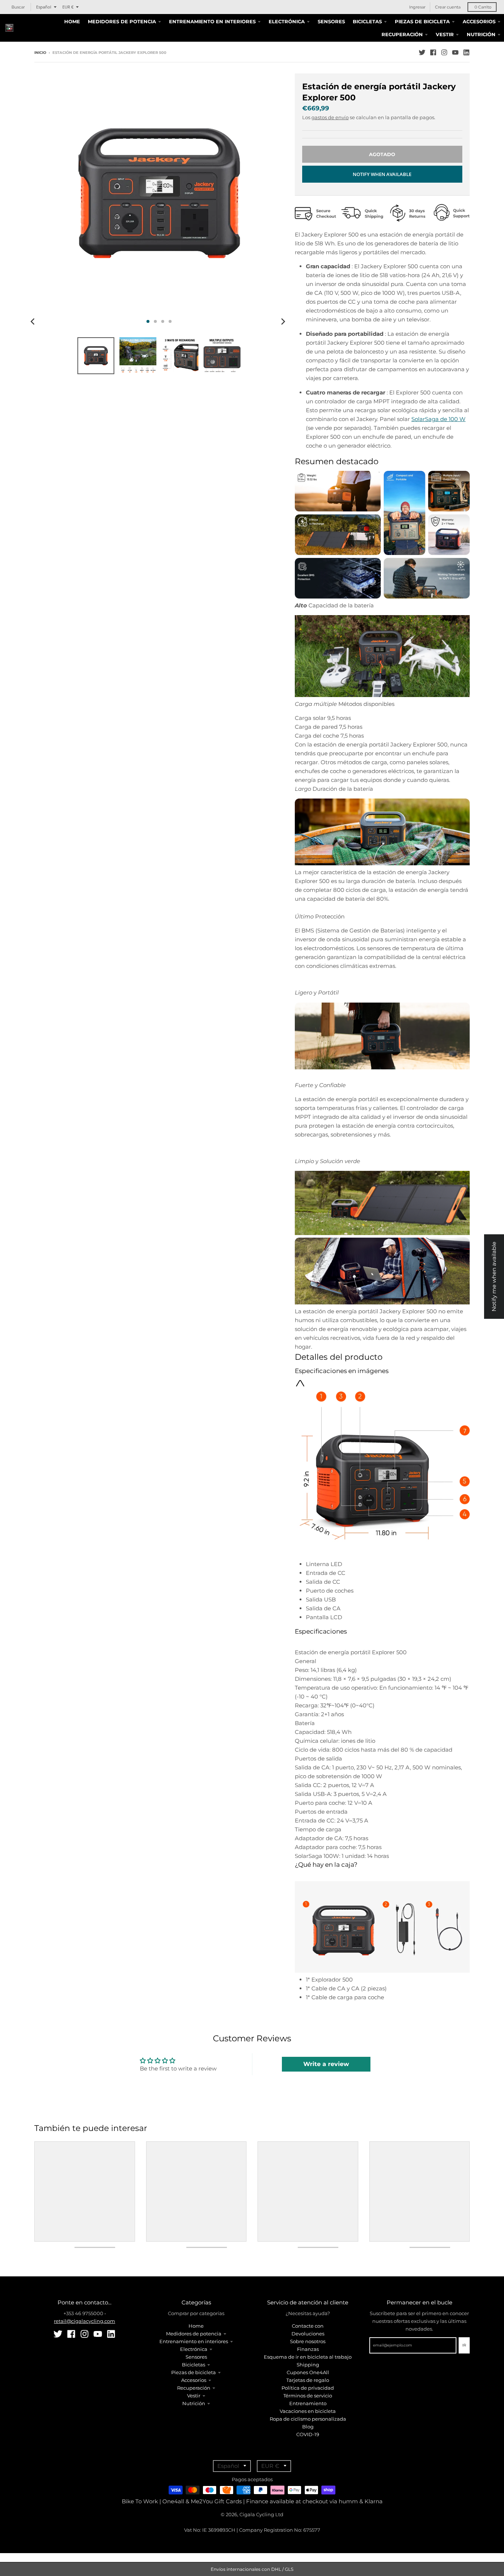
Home (196, 2326)
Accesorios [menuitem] (479, 21)
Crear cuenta (448, 7)
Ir (464, 2345)
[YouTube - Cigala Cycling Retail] (455, 52)
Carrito (483, 7)
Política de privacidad (308, 2388)
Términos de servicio (308, 2396)
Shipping (308, 2365)
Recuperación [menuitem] (402, 34)
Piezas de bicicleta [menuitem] (422, 21)
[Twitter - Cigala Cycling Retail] (422, 52)
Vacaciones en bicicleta (308, 2411)
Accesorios (194, 2380)
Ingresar (417, 7)
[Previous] (34, 321)
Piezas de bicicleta (194, 2372)
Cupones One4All (308, 2372)
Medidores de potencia (194, 2334)
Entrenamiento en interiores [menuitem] (212, 21)
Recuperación (194, 2388)
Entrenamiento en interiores (194, 2341)
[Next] (283, 321)
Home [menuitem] (72, 21)
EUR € (68, 7)
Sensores (196, 2357)
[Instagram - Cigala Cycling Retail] (444, 52)
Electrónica (194, 2349)
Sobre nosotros (308, 2341)
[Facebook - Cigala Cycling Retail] (433, 52)
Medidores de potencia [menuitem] (122, 21)
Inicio (40, 53)
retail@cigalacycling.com (84, 2321)
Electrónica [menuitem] (287, 21)
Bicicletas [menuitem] (367, 21)
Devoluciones (308, 2334)
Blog (308, 2427)
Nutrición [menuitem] (481, 34)
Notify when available (382, 174)
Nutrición (194, 2403)
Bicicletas (194, 2365)
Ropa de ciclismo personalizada (308, 2419)
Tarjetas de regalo (308, 2380)
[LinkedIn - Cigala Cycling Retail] (466, 52)
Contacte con (308, 2326)
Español (44, 7)
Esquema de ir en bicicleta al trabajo (308, 2357)
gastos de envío (330, 117)
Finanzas (308, 2349)
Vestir (194, 2396)
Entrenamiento (308, 2403)
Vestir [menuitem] (445, 34)
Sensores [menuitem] (331, 21)
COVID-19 (308, 2434)
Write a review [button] (326, 2064)
